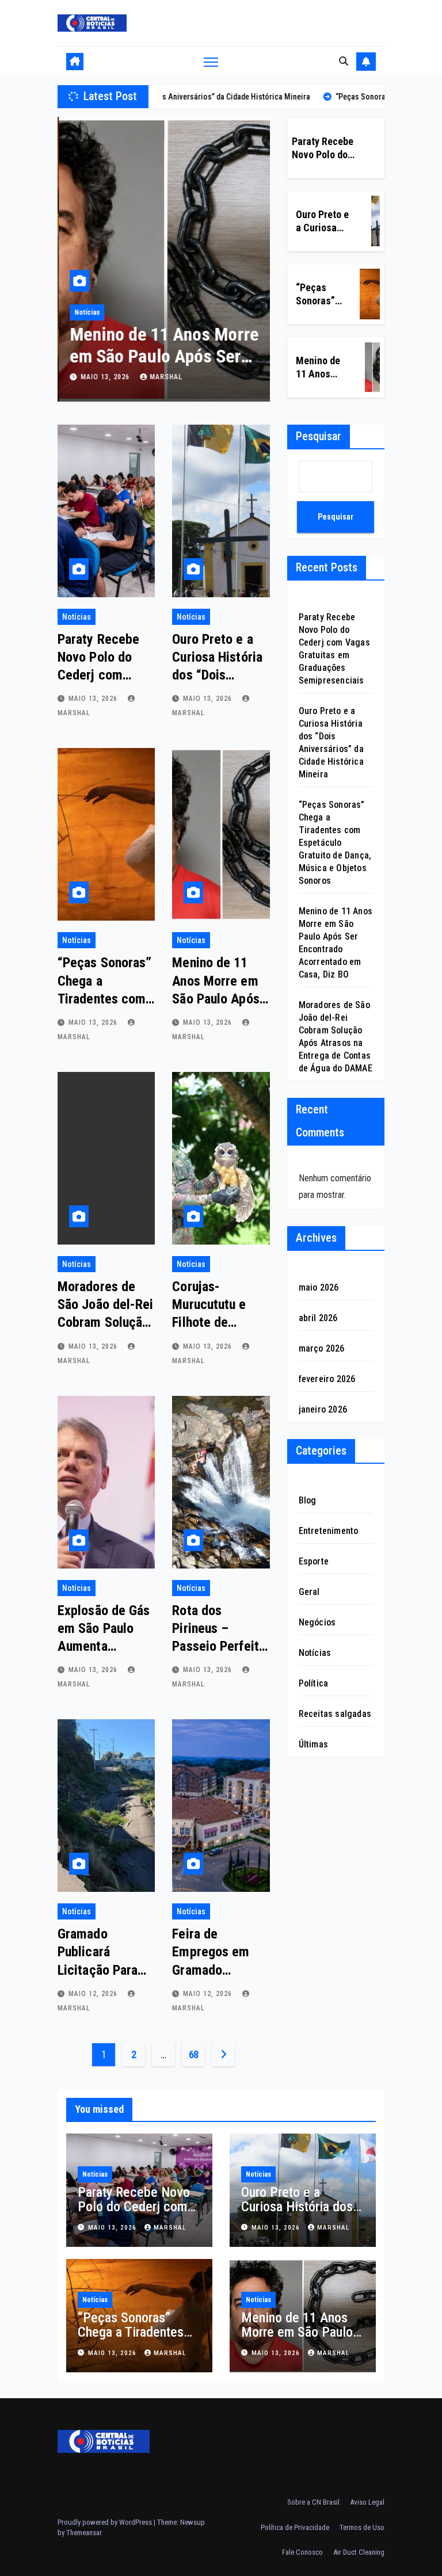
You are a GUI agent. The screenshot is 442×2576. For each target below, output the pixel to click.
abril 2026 (318, 1318)
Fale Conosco (302, 2552)
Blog (308, 1500)
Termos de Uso (362, 2527)
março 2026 (322, 1348)
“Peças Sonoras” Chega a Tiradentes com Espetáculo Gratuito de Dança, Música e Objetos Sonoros (335, 843)
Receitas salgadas (335, 1714)
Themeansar (84, 2533)
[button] (344, 61)
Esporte (314, 1561)
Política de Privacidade (295, 2527)
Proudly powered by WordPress (106, 2522)
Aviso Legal (367, 2502)
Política (314, 1683)
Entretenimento (329, 1531)
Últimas (313, 1744)
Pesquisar (319, 436)
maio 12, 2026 (94, 1994)
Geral (309, 1592)
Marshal (165, 377)
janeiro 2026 (323, 1409)
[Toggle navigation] (211, 61)
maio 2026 (319, 1287)
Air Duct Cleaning (359, 2552)
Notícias (86, 312)
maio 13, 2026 (105, 377)
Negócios (317, 1622)
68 (194, 2054)
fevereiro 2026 (327, 1379)
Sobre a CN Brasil (313, 2502)
